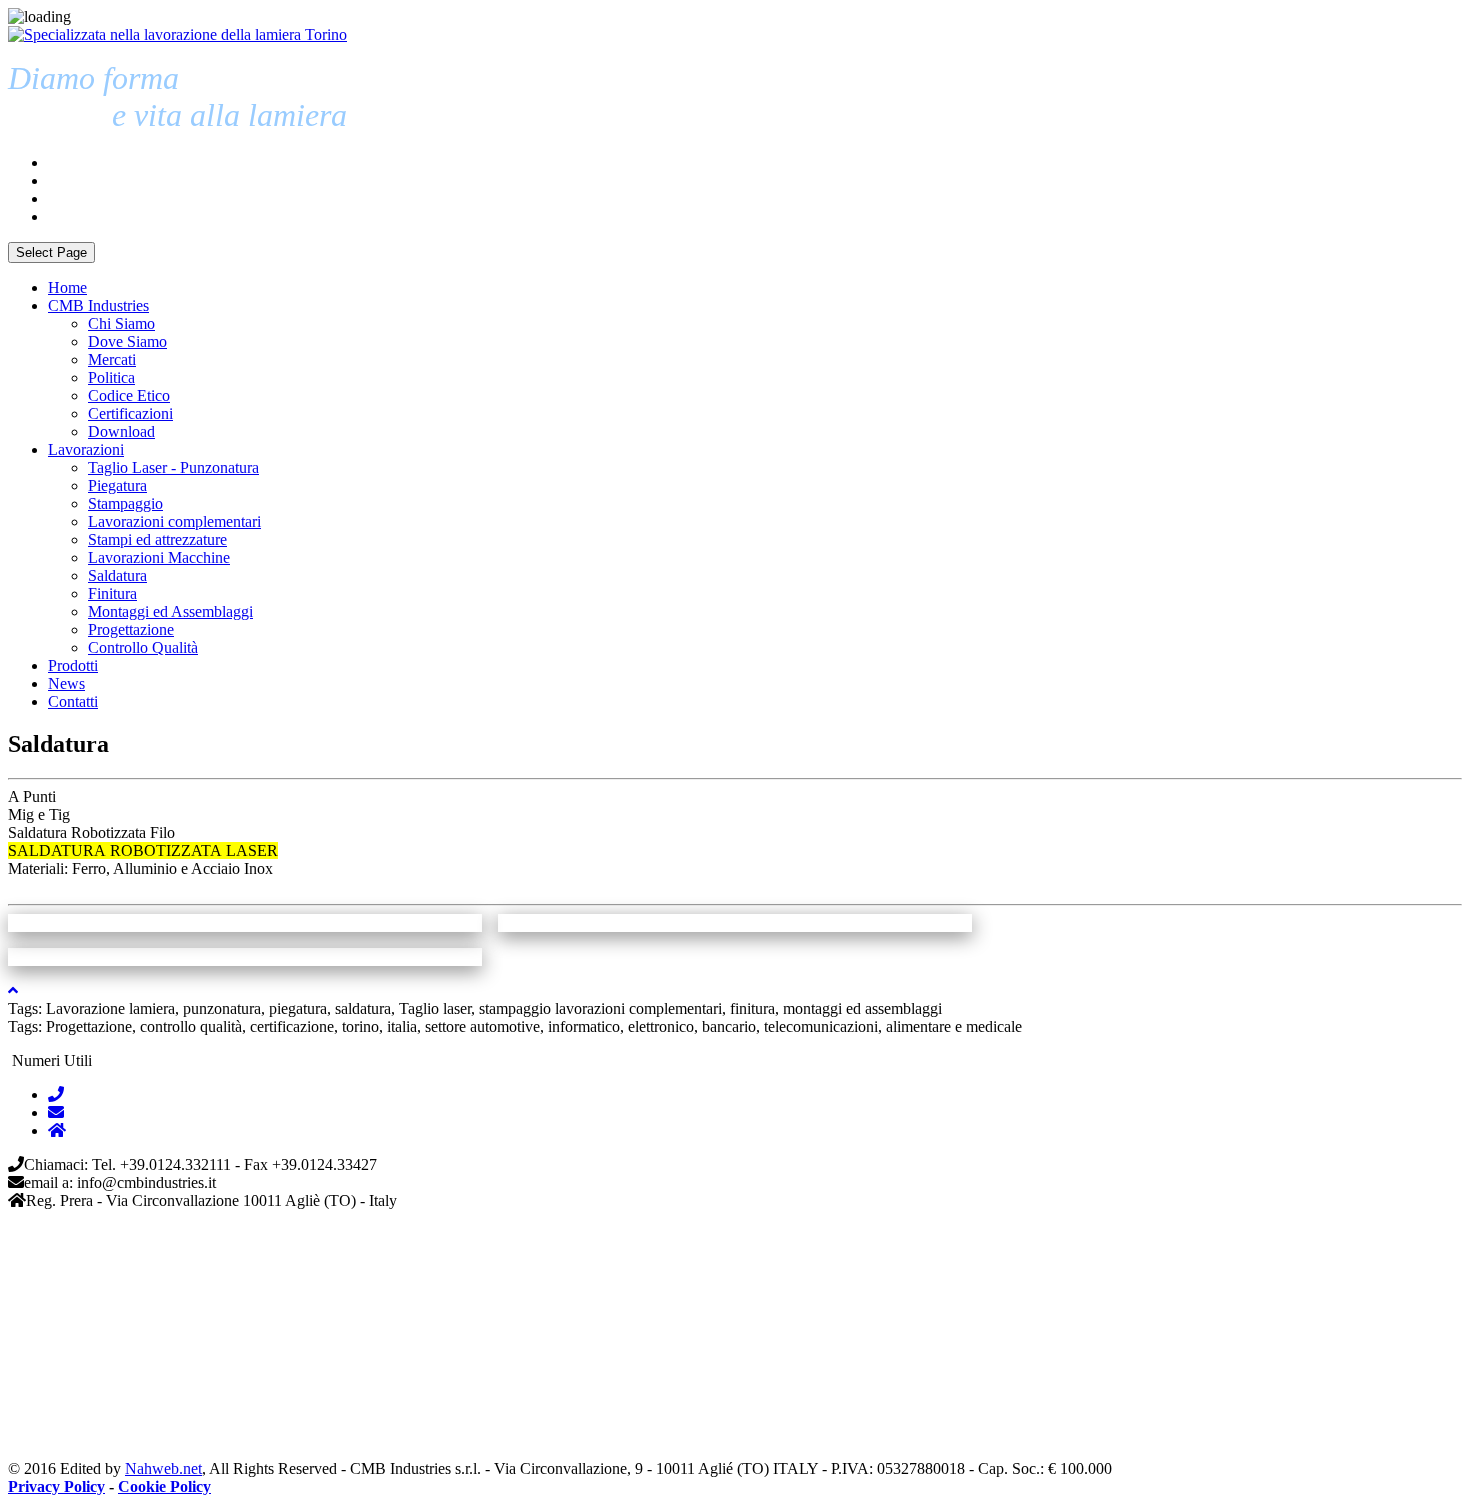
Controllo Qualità (143, 647)
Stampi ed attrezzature (157, 539)
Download (121, 431)
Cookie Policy (164, 1486)
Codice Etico (129, 395)
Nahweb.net (163, 1468)
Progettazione (131, 629)
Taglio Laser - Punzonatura (173, 467)
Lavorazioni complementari (174, 521)
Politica (111, 377)
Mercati (112, 359)
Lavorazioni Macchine (159, 557)
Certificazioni (130, 413)
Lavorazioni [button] (86, 449)
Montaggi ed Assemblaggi (170, 611)
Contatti (73, 701)
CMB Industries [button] (98, 305)
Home (67, 287)
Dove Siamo (127, 341)
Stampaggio (125, 503)
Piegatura (117, 485)
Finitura (112, 593)
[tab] (56, 1094)
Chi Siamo (121, 323)
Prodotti (73, 665)
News (66, 683)
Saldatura (117, 575)
